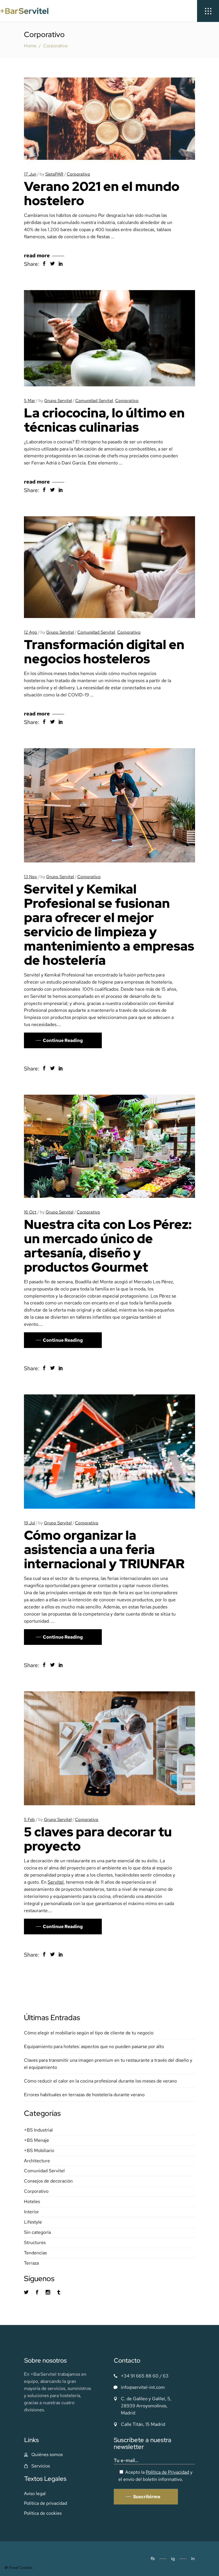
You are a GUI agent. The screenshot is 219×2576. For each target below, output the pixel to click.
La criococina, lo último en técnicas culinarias (104, 420)
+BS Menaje (36, 2140)
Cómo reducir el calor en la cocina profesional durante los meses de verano (100, 2081)
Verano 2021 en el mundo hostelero (102, 193)
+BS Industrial (38, 2130)
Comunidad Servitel (94, 401)
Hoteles (32, 2201)
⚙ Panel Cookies (19, 2568)
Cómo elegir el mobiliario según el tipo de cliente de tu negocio (89, 2033)
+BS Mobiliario (39, 2150)
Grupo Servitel (58, 401)
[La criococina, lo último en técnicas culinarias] (109, 338)
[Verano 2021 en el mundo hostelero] (109, 119)
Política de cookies (43, 2513)
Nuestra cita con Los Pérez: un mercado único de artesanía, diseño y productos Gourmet (108, 1246)
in (193, 2559)
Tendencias (35, 2253)
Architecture (37, 2161)
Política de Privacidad (167, 2472)
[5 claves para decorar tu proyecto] (109, 1748)
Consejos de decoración (48, 2181)
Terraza (31, 2263)
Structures (35, 2242)
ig (173, 2559)
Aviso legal (35, 2494)
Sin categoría (37, 2232)
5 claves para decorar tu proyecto (98, 1839)
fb (153, 2559)
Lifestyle (33, 2222)
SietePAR (54, 174)
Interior (32, 2212)
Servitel (38, 996)
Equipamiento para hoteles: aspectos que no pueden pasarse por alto (94, 2046)
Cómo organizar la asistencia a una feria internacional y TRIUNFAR (104, 1549)
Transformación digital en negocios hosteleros (104, 652)
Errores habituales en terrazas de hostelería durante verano (84, 2095)
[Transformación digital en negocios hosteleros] (109, 567)
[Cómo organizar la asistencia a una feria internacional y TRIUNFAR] (109, 1452)
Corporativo (78, 174)
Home (30, 46)
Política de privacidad (45, 2503)
